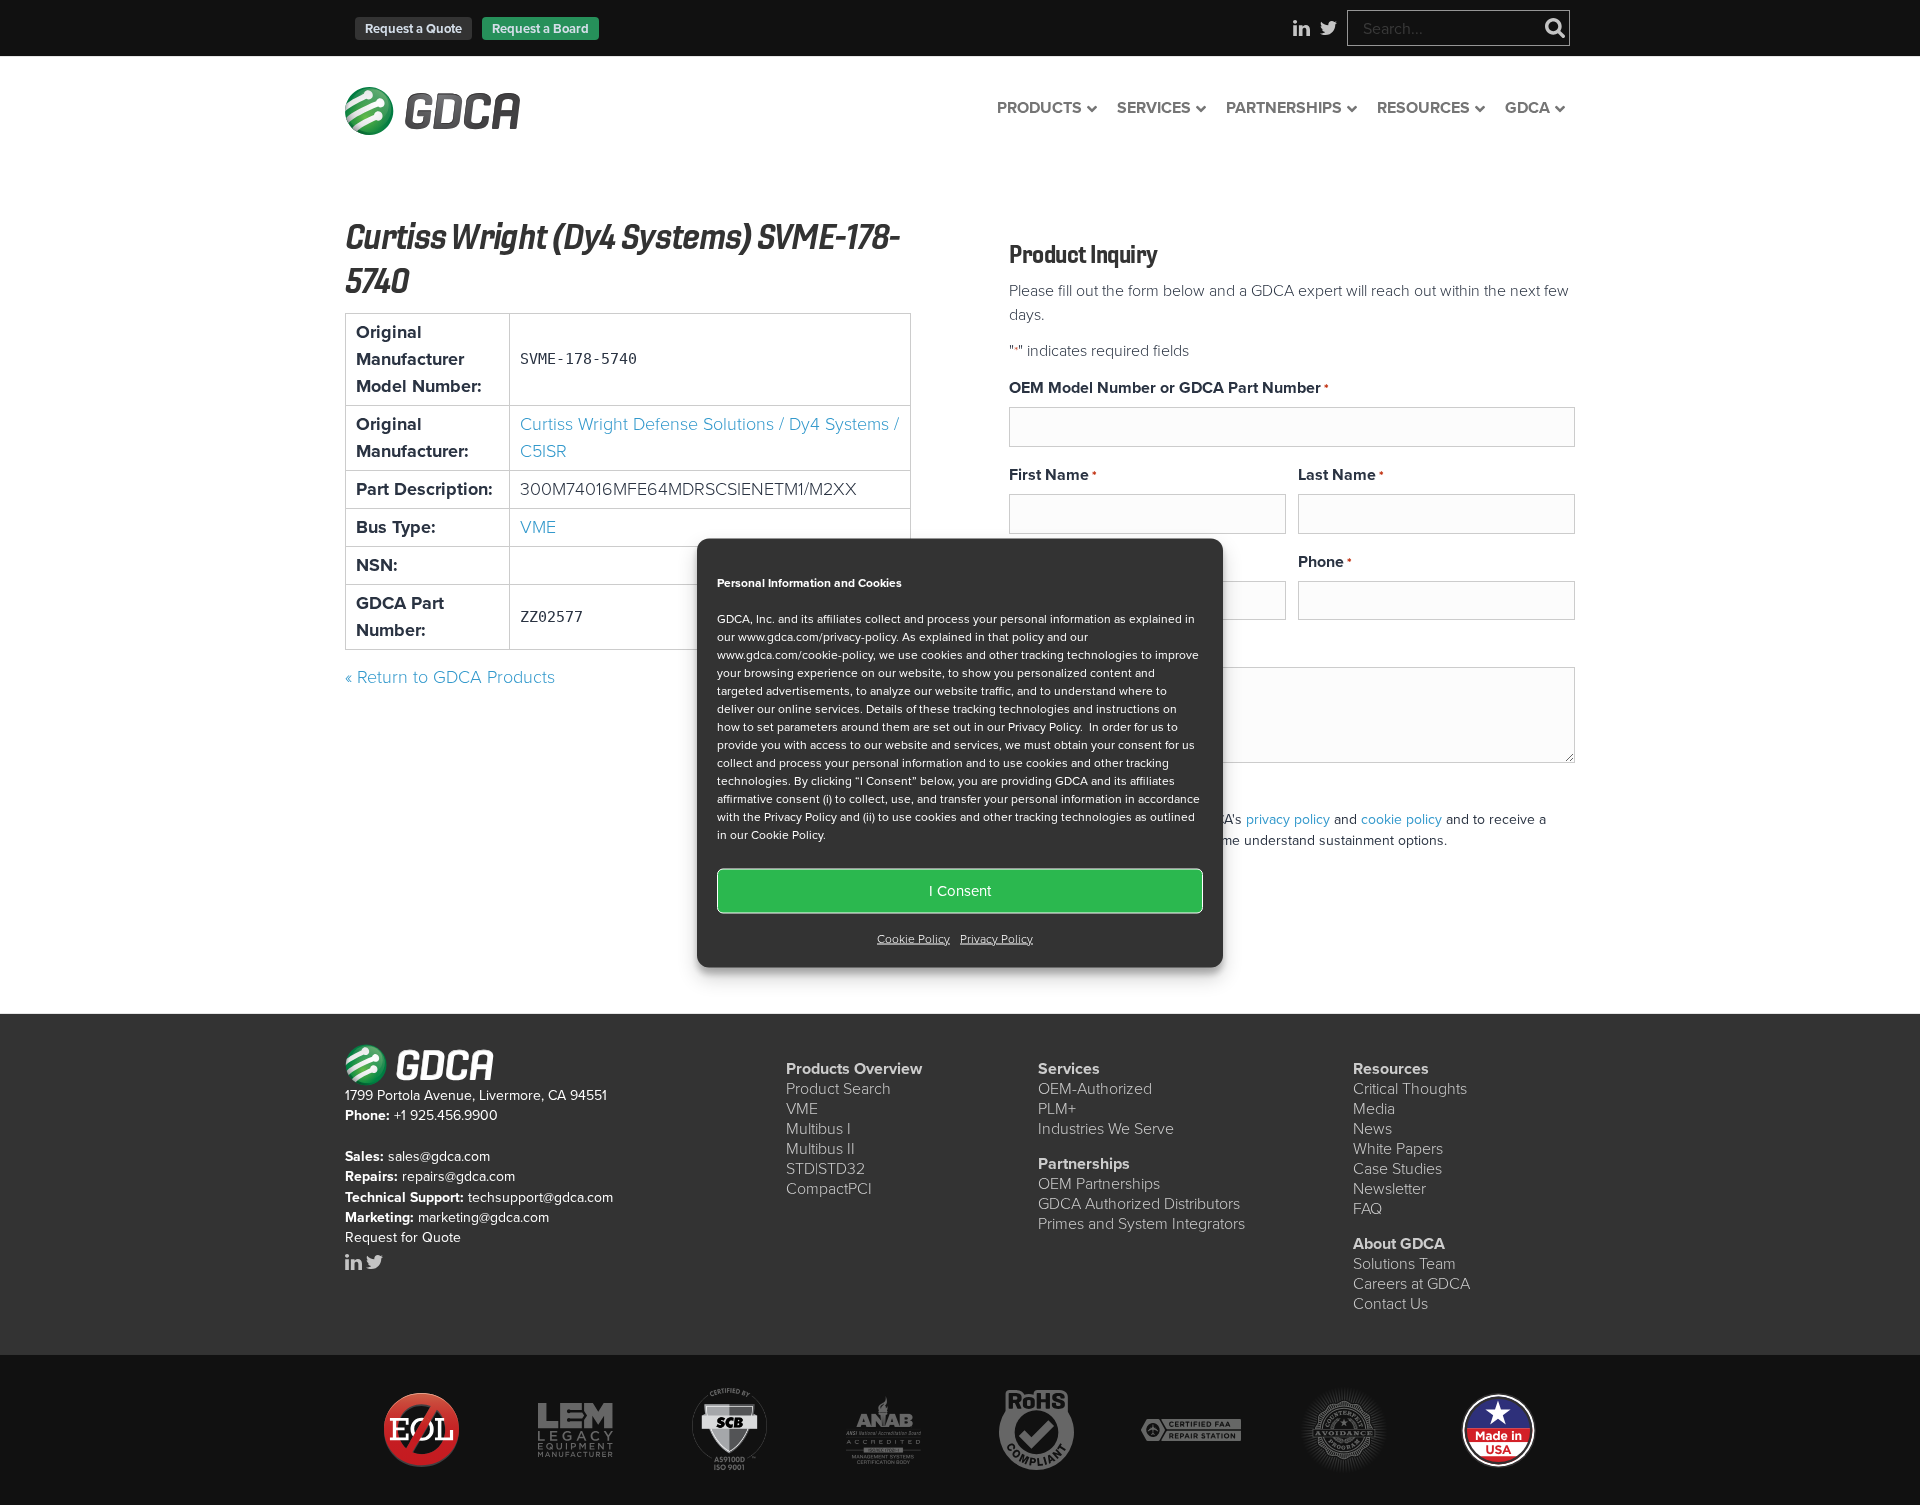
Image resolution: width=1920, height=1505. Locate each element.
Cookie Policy (913, 938)
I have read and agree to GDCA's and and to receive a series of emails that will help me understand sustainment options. (1292, 830)
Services (1069, 1068)
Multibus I (818, 1128)
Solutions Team (1404, 1263)
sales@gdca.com (439, 1156)
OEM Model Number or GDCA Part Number (1169, 387)
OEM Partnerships (1099, 1183)
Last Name (1341, 474)
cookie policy (1401, 819)
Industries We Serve (1106, 1128)
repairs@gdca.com (458, 1176)
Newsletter (1389, 1188)
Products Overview (854, 1068)
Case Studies (1397, 1168)
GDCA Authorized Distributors (1139, 1203)
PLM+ (1057, 1108)
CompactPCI (829, 1188)
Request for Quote (403, 1237)
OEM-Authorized (1095, 1088)
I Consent (960, 891)
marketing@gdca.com (483, 1217)
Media (1374, 1108)
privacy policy (1288, 819)
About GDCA (1399, 1243)
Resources (1391, 1068)
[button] (413, 28)
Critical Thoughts (1410, 1088)
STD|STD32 (825, 1168)
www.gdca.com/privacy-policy (817, 636)
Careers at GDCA (1411, 1283)
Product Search (838, 1088)
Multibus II (820, 1148)
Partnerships (1084, 1163)
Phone (1325, 561)
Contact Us (1390, 1303)
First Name (1053, 474)
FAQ (1367, 1208)
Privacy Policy (996, 938)
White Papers (1398, 1148)
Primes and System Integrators (1141, 1223)
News (1372, 1128)
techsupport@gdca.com (540, 1197)
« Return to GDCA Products (450, 677)
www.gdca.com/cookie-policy (795, 654)
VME (538, 527)
